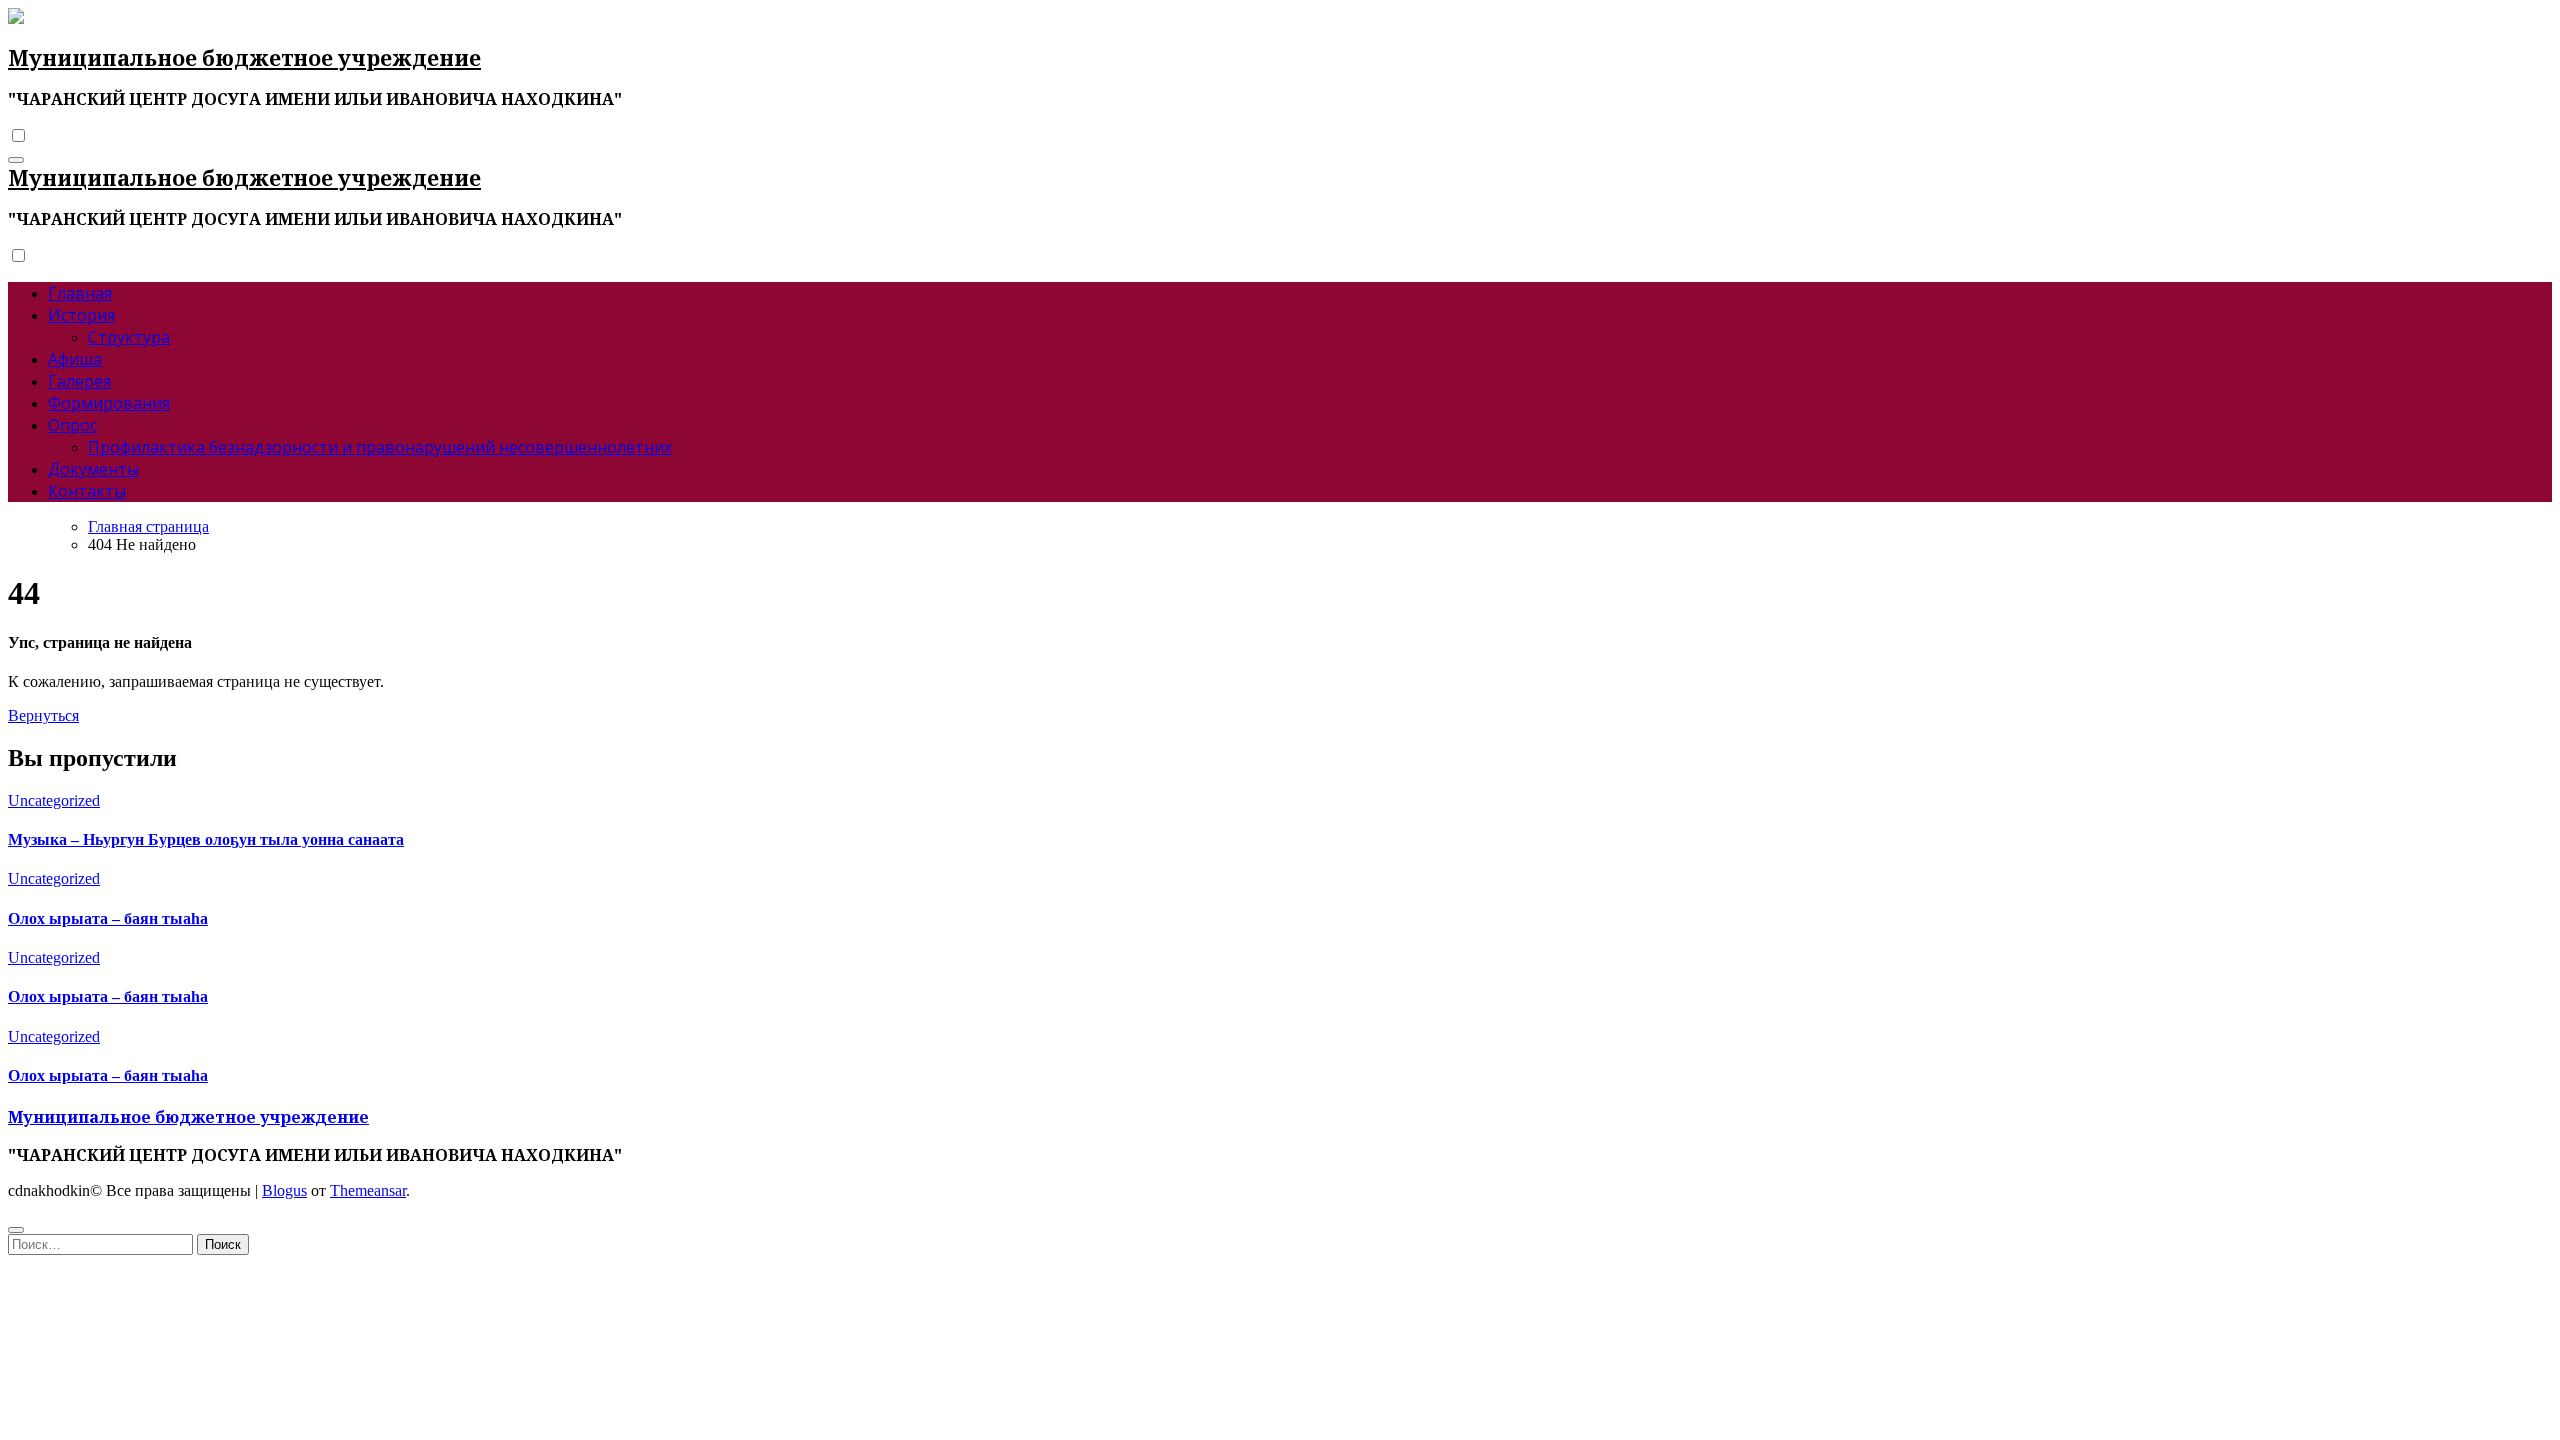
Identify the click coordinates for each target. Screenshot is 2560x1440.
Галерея (79, 381)
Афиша (75, 359)
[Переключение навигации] (16, 160)
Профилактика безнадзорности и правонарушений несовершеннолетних (380, 447)
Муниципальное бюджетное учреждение (244, 58)
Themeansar (368, 1190)
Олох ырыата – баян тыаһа (108, 918)
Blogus (284, 1190)
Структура (129, 337)
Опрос (72, 425)
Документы (93, 469)
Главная (80, 293)
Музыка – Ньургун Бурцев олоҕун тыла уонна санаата (206, 839)
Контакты (87, 491)
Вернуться (43, 715)
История (81, 315)
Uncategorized (54, 800)
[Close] (16, 1230)
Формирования (109, 403)
